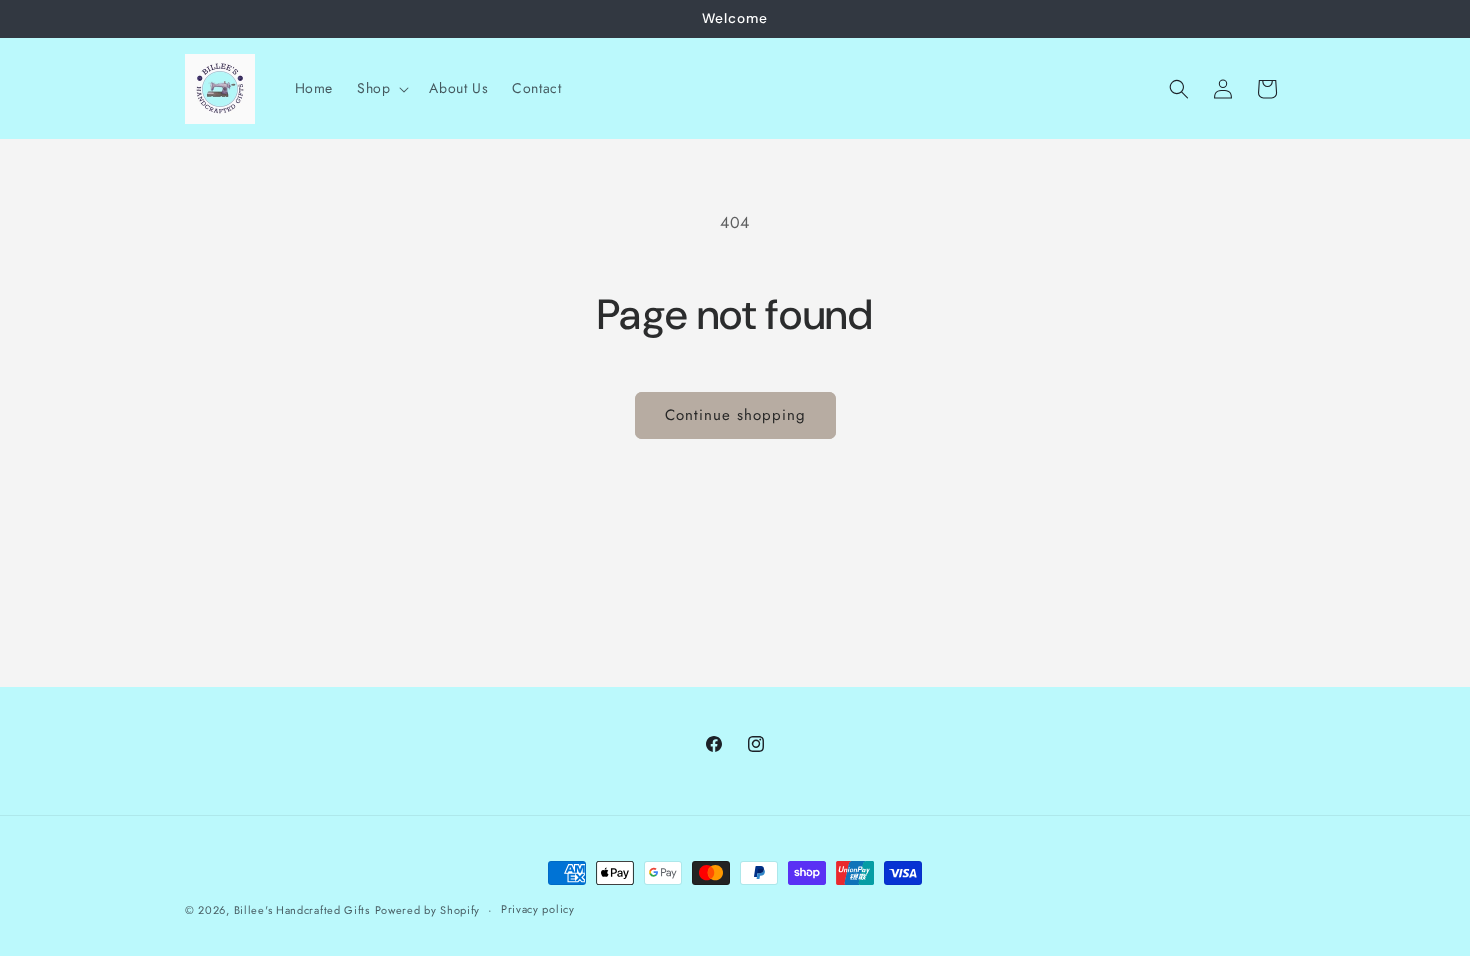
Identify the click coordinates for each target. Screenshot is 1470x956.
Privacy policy (538, 909)
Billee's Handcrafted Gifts (302, 910)
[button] (381, 88)
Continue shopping (735, 415)
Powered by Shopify (428, 910)
